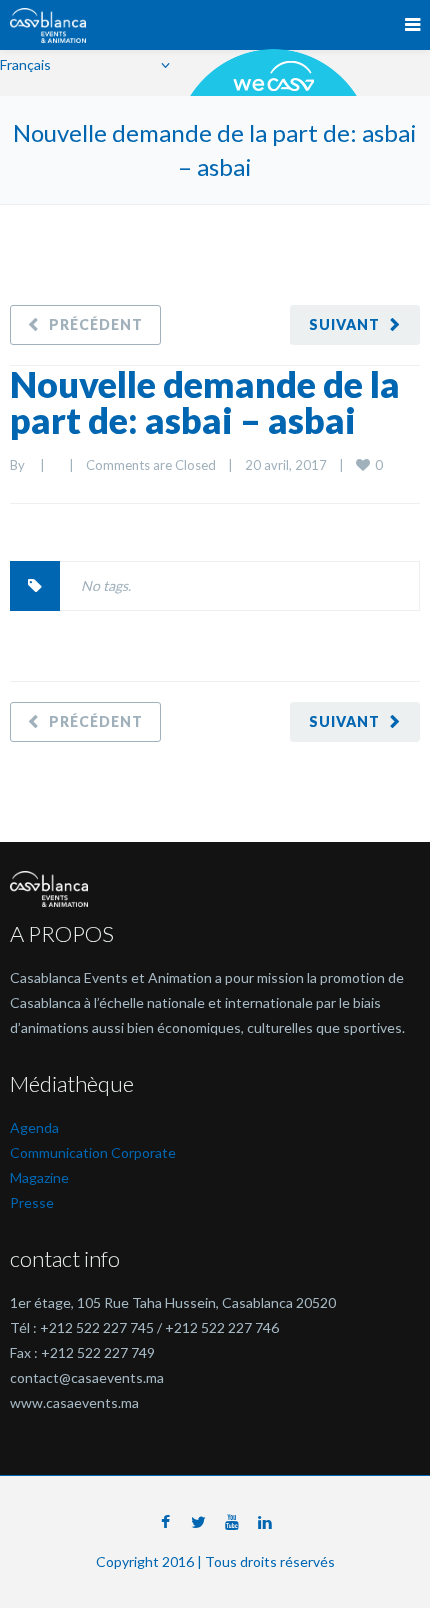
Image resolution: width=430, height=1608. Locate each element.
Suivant (344, 324)
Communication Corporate (93, 1152)
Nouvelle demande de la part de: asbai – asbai (205, 402)
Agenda (34, 1127)
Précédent (96, 324)
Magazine (39, 1177)
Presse (32, 1202)
